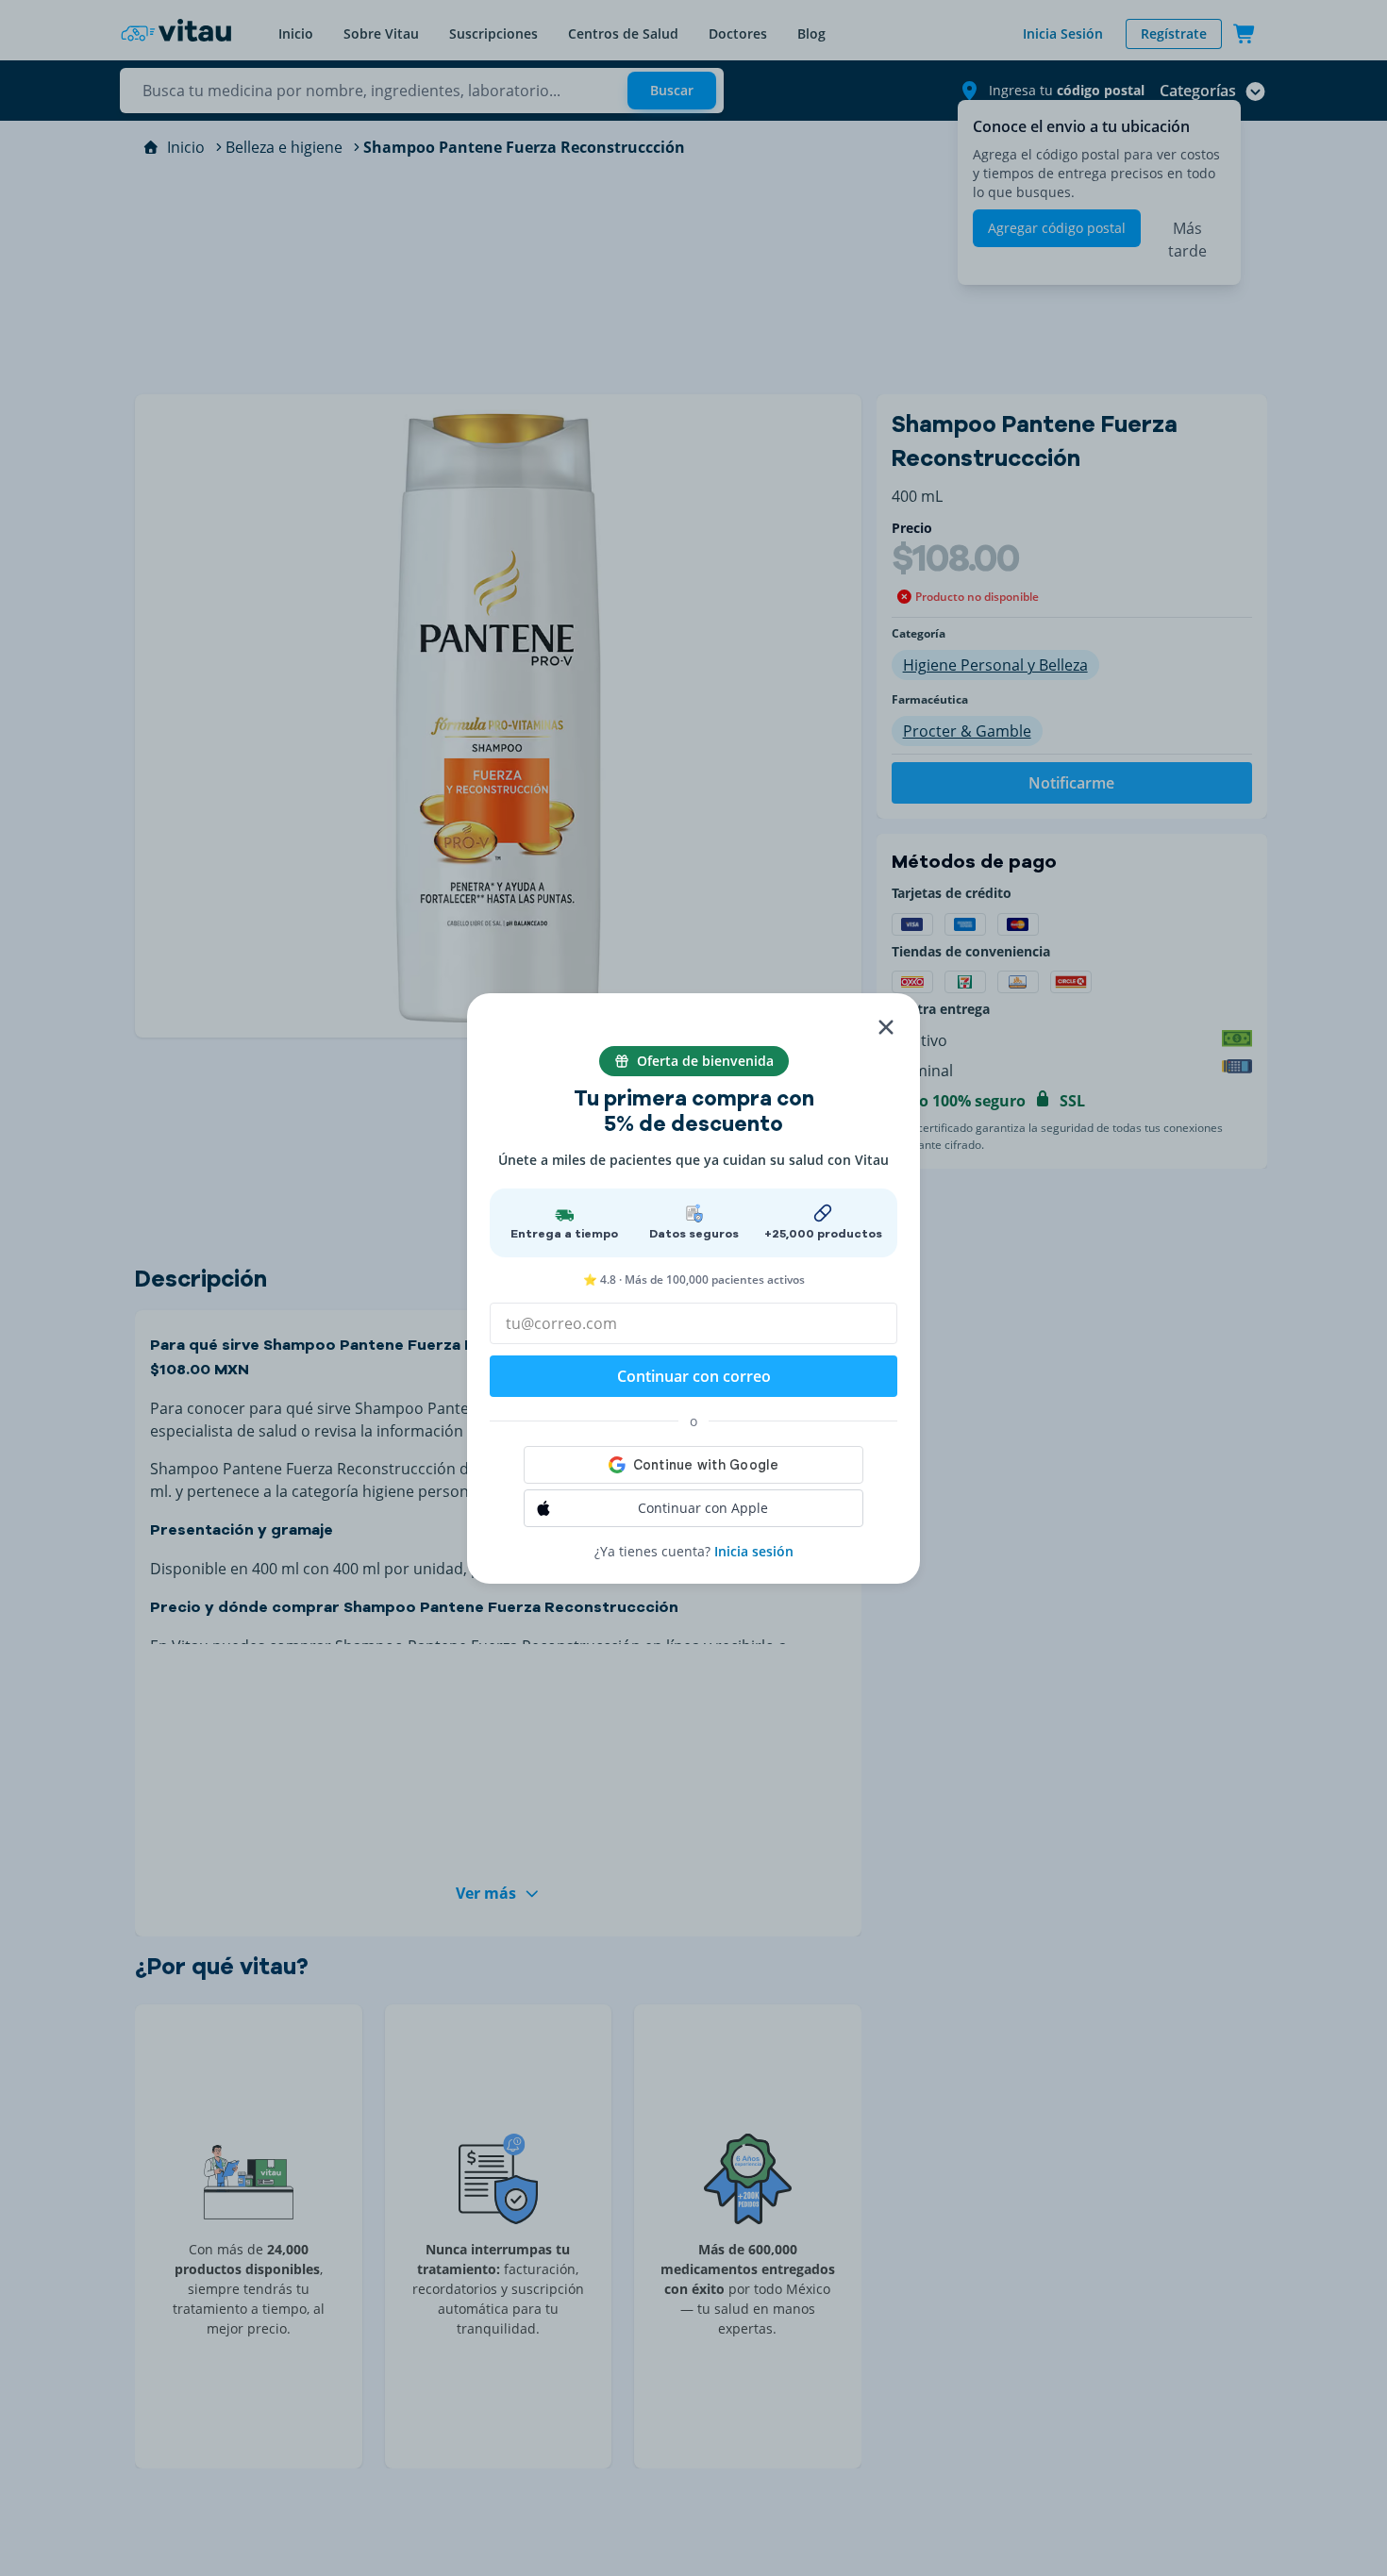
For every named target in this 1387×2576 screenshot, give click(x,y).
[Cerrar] (886, 1027)
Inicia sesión (754, 1551)
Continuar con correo (694, 1376)
